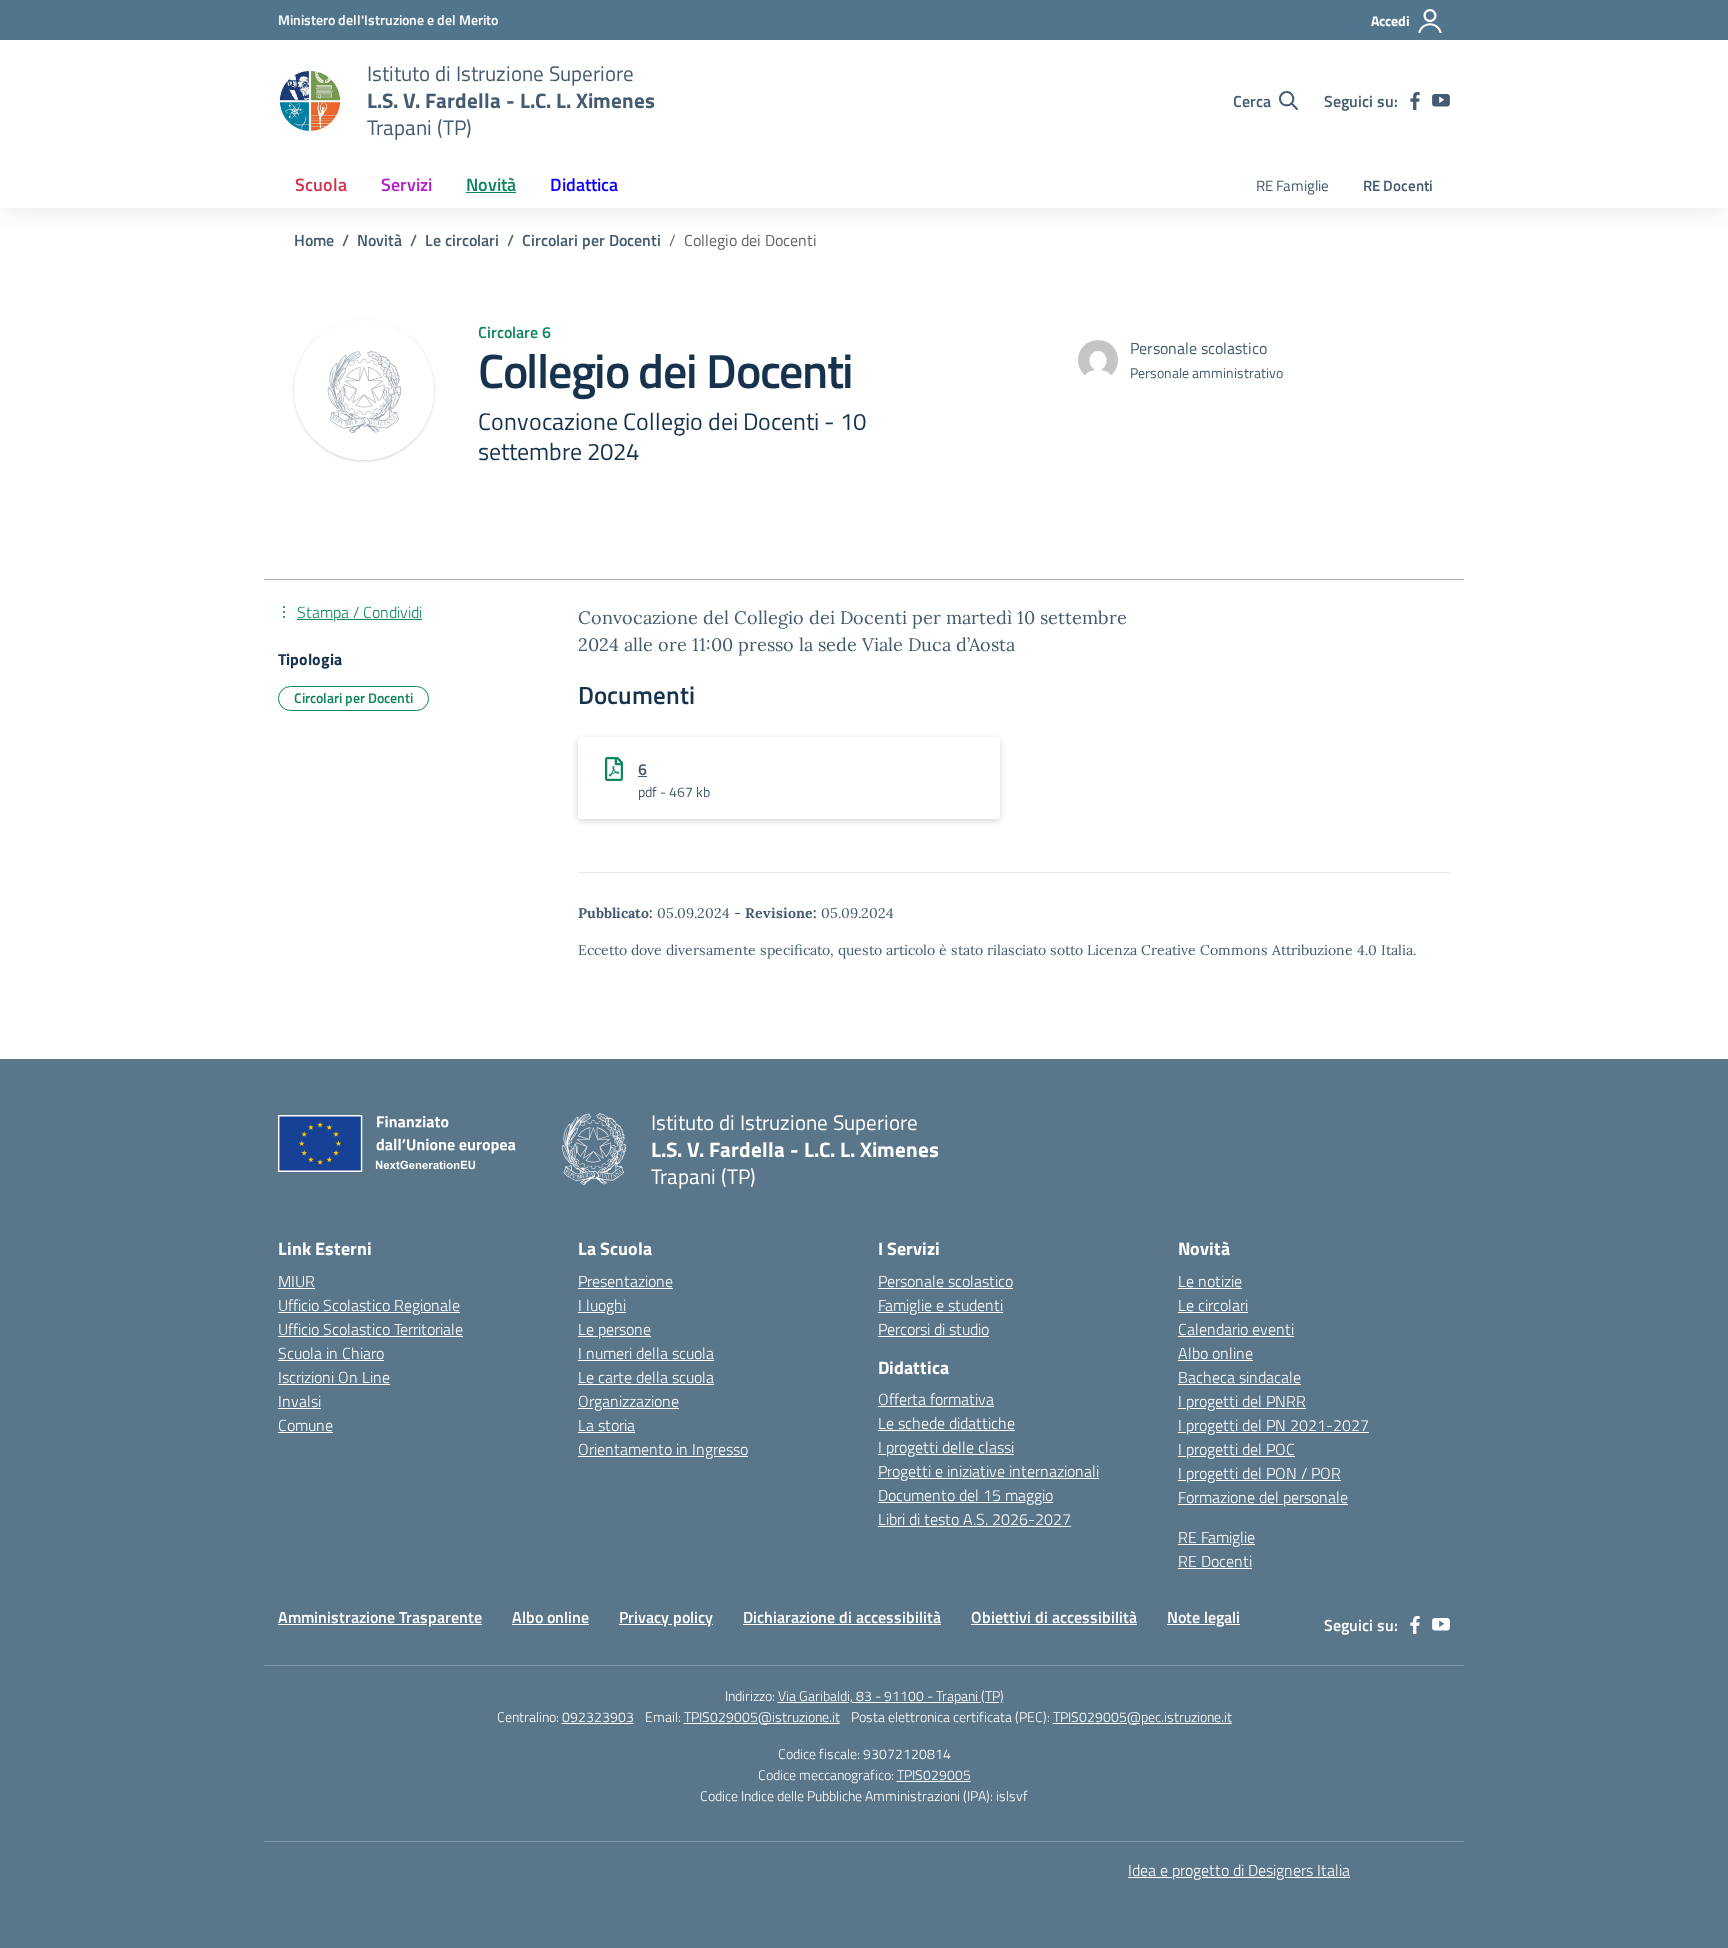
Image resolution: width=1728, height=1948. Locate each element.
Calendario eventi (1236, 1329)
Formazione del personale (1263, 1497)
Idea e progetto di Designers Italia (1239, 1870)
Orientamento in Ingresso (663, 1449)
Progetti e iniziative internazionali (988, 1471)
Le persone (614, 1329)
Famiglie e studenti (940, 1305)
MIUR (296, 1281)
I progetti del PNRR (1242, 1401)
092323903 (598, 1716)
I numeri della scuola (646, 1353)
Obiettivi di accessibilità (1054, 1617)
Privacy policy (666, 1617)
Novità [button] (491, 184)
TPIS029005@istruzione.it (762, 1716)
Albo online (1215, 1353)
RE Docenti (1398, 185)
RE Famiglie (1292, 185)
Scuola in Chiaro (331, 1353)
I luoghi (602, 1305)
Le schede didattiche (946, 1423)
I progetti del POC (1236, 1449)
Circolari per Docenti (353, 697)
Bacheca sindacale (1239, 1377)
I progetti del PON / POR (1259, 1473)
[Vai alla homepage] (310, 101)
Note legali (1203, 1617)
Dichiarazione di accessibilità (842, 1617)
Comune (305, 1425)
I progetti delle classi (946, 1447)
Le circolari (1213, 1305)
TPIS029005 (934, 1774)
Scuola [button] (321, 184)
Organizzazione (628, 1401)
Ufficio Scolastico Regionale (369, 1305)
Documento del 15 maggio (965, 1495)
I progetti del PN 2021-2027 (1273, 1425)
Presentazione (625, 1281)
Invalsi (299, 1401)
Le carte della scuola (646, 1377)
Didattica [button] (584, 184)
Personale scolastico (945, 1281)
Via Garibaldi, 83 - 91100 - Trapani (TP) (891, 1695)
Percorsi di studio (933, 1329)
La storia (606, 1425)
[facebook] (1415, 101)
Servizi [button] (406, 184)
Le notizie (1210, 1281)
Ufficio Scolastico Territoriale (370, 1329)
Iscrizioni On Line (334, 1377)
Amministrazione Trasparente (380, 1617)
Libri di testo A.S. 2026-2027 (974, 1519)
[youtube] (1441, 101)
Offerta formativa (936, 1399)
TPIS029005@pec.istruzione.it (1142, 1716)
